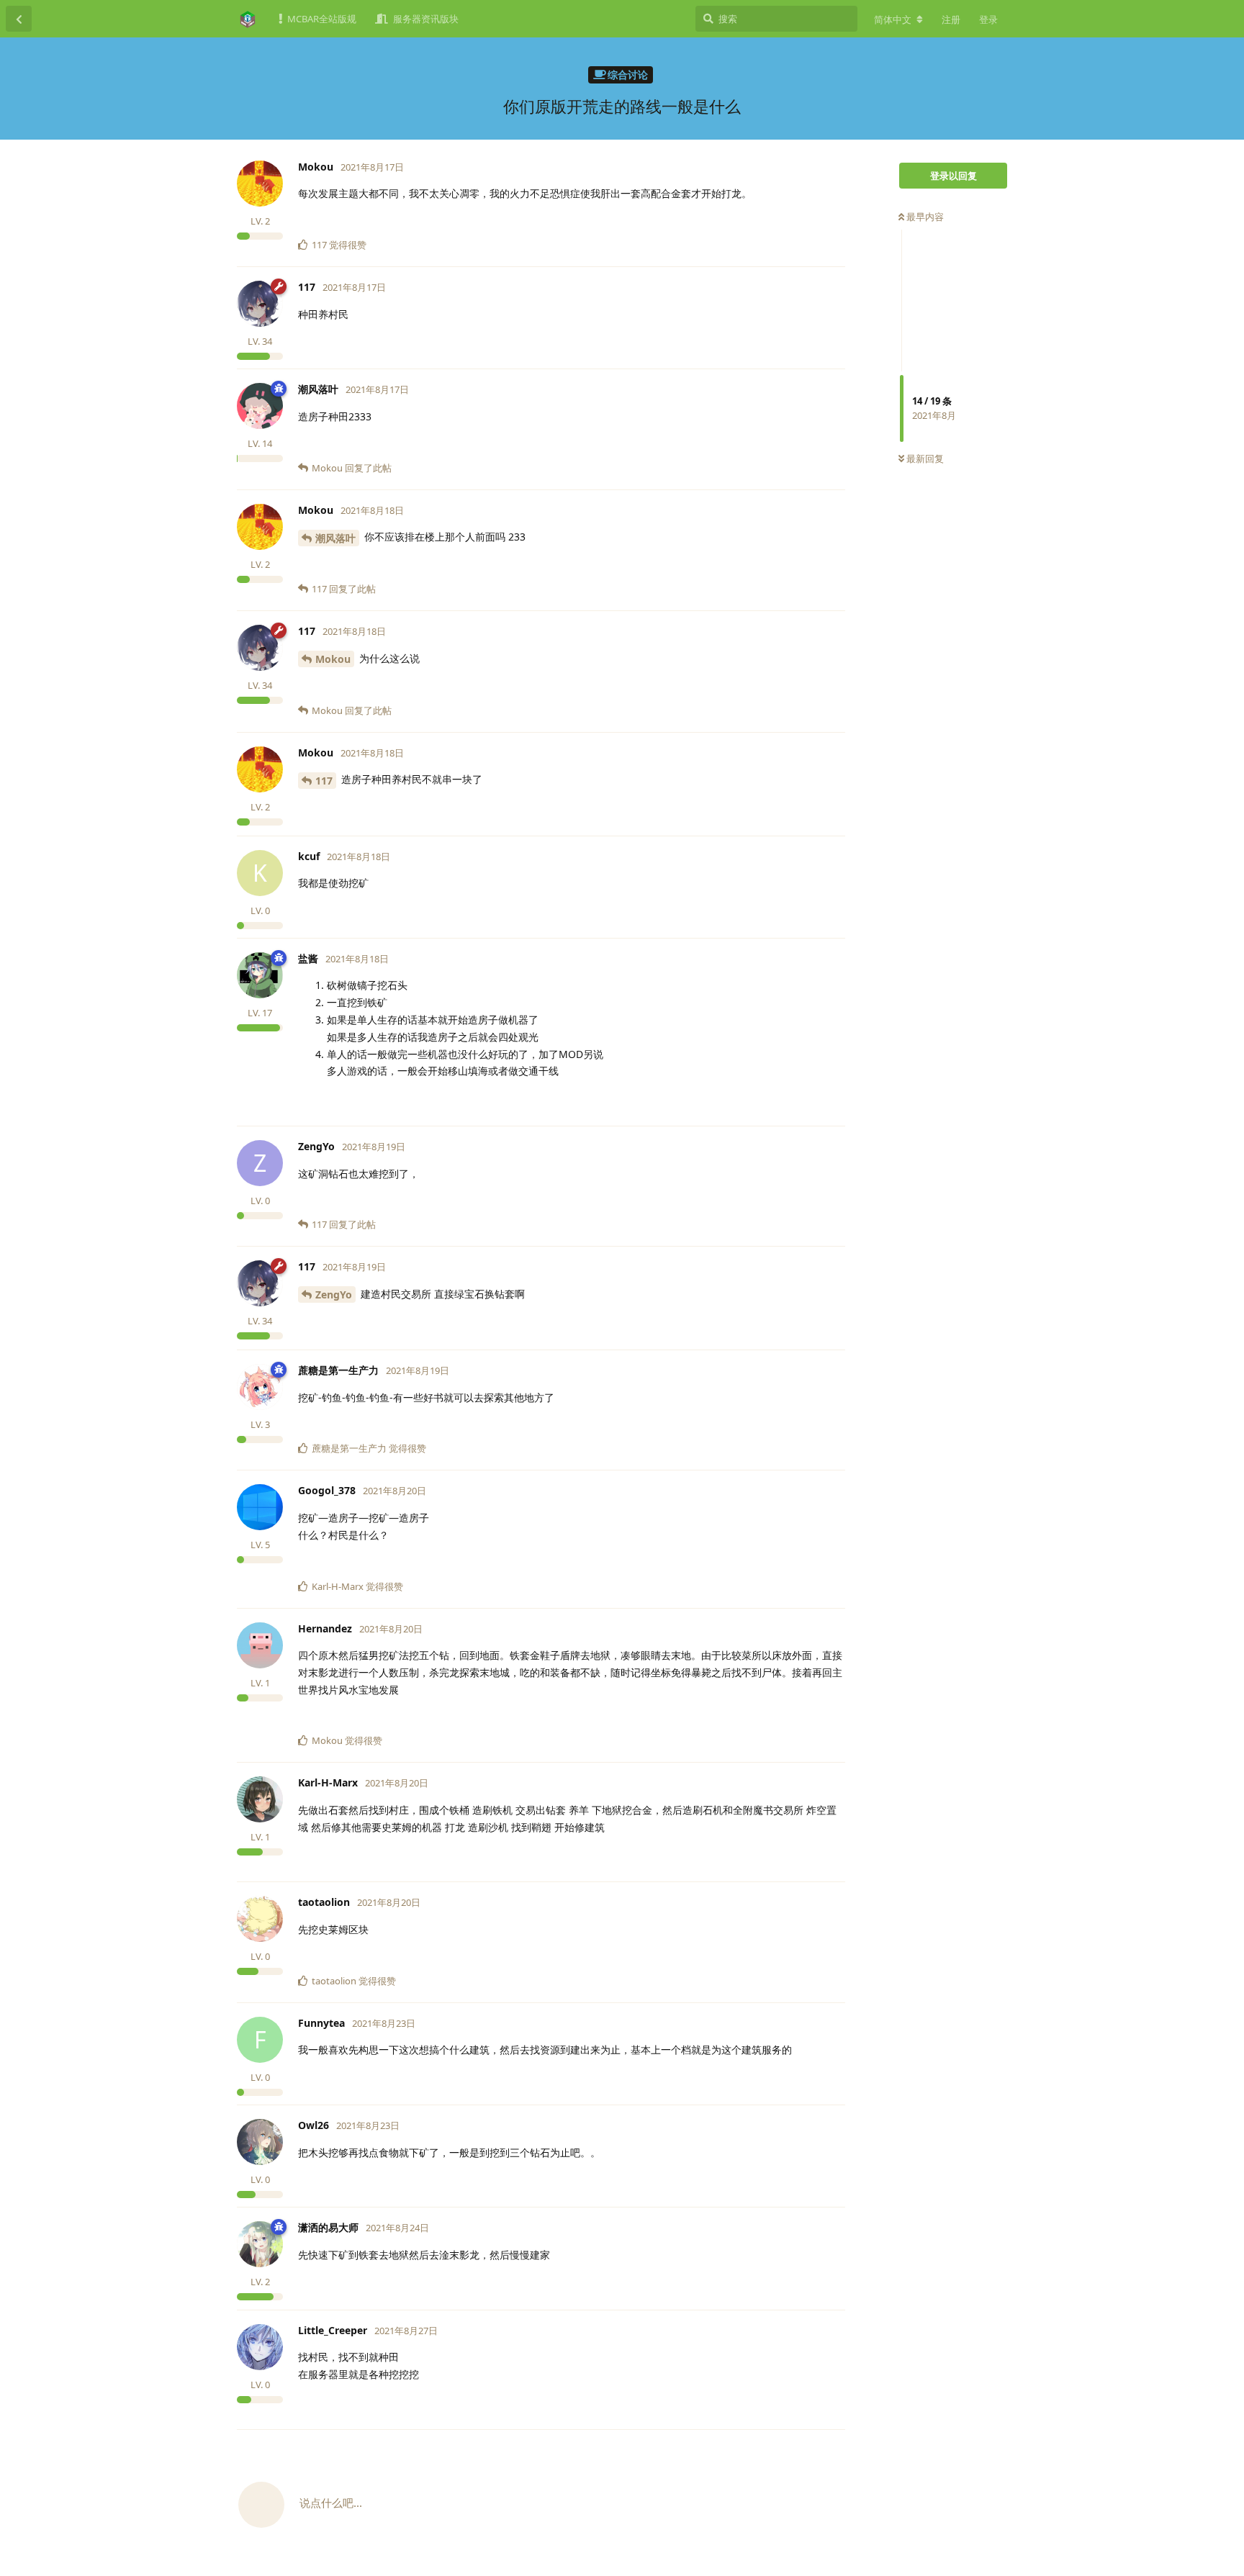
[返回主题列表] (19, 19)
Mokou (333, 659)
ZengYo (334, 1294)
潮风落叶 (335, 538)
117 (324, 781)
